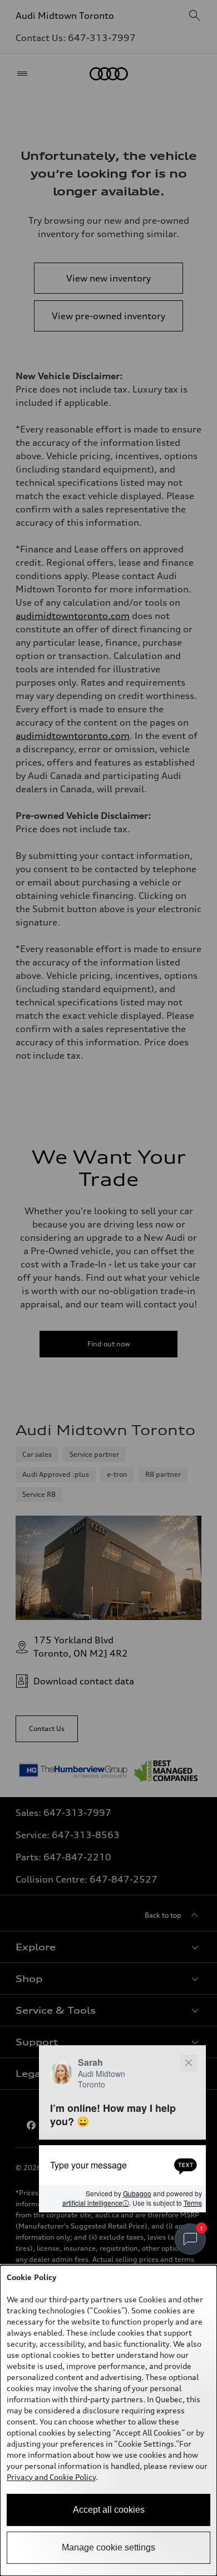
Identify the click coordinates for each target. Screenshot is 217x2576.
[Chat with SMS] (186, 2165)
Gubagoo (137, 2194)
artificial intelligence (96, 2203)
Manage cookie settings (108, 2547)
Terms (193, 2203)
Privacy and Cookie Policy (51, 2477)
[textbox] (122, 2165)
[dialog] (108, 2421)
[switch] (190, 2239)
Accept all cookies (109, 2510)
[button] (122, 2129)
